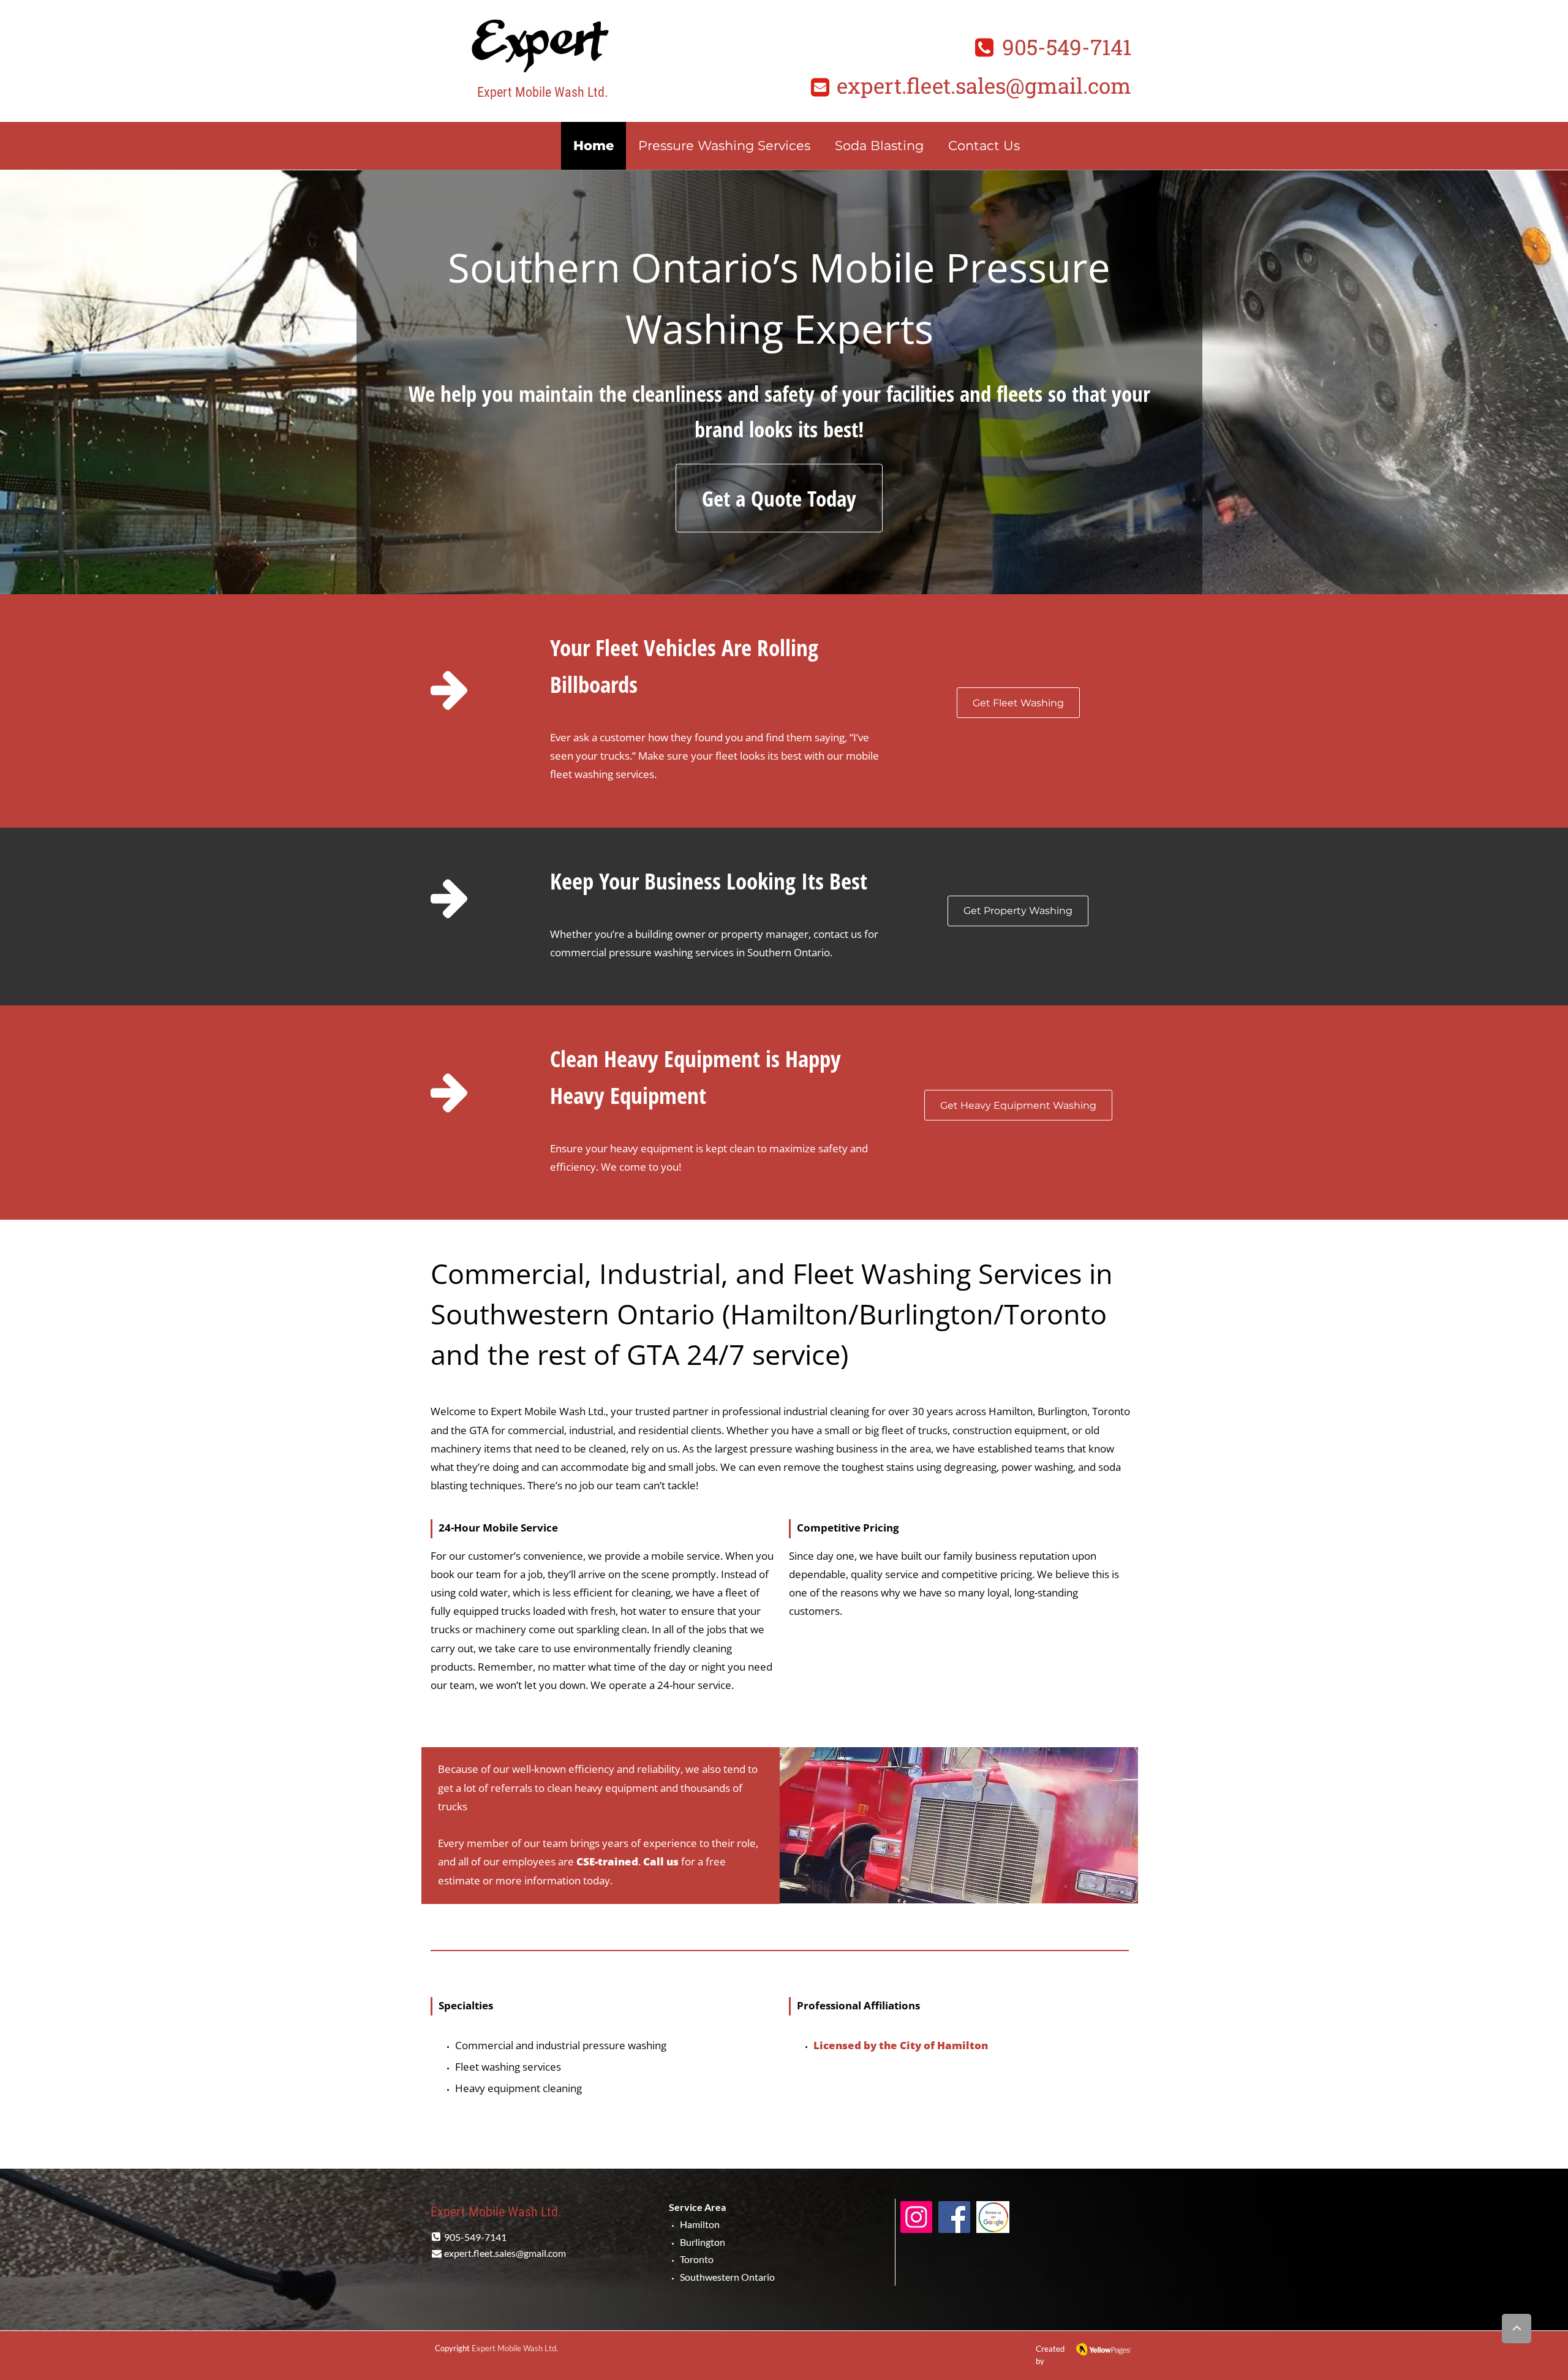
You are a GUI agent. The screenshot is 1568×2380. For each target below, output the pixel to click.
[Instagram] (916, 2217)
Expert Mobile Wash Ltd (514, 2348)
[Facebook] (954, 2217)
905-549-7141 (1067, 47)
